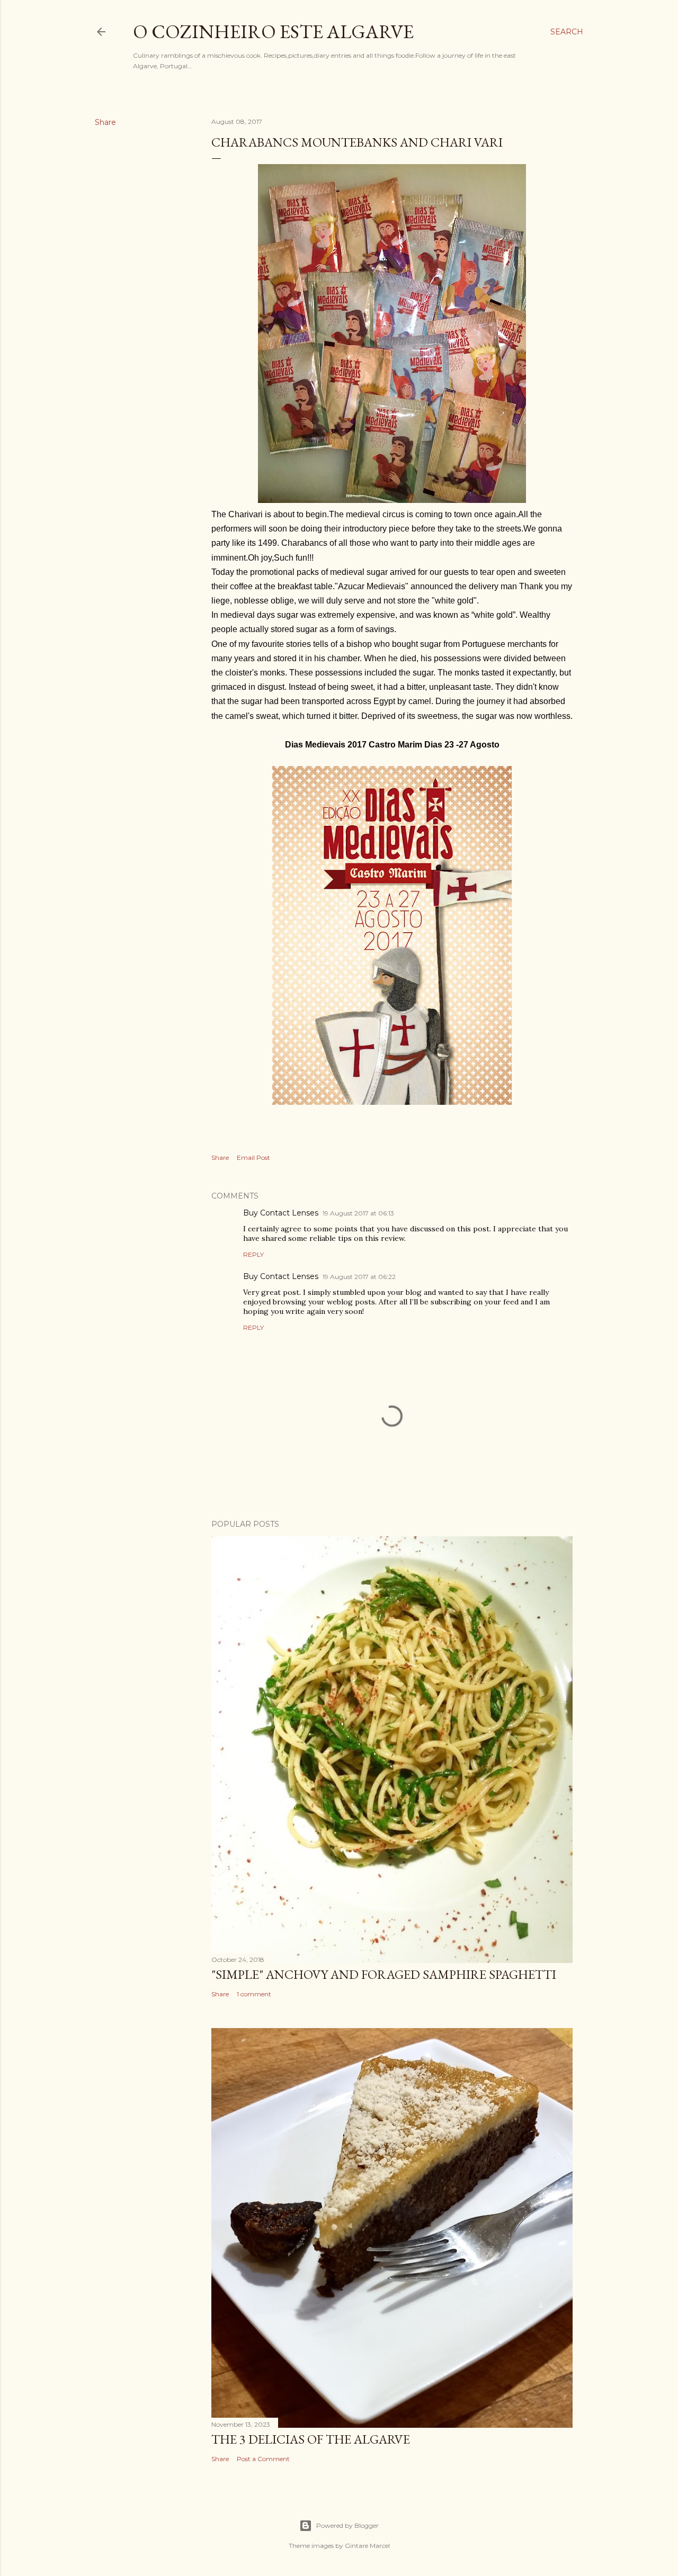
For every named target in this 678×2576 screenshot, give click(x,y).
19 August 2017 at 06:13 (358, 1213)
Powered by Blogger (347, 2525)
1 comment (254, 1994)
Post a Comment (263, 2459)
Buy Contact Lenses (281, 1213)
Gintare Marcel (367, 2546)
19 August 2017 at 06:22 (359, 1277)
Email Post (253, 1158)
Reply (253, 1254)
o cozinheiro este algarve (273, 31)
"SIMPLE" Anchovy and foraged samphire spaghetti (384, 1974)
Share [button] (105, 122)
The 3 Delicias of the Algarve (311, 2439)
